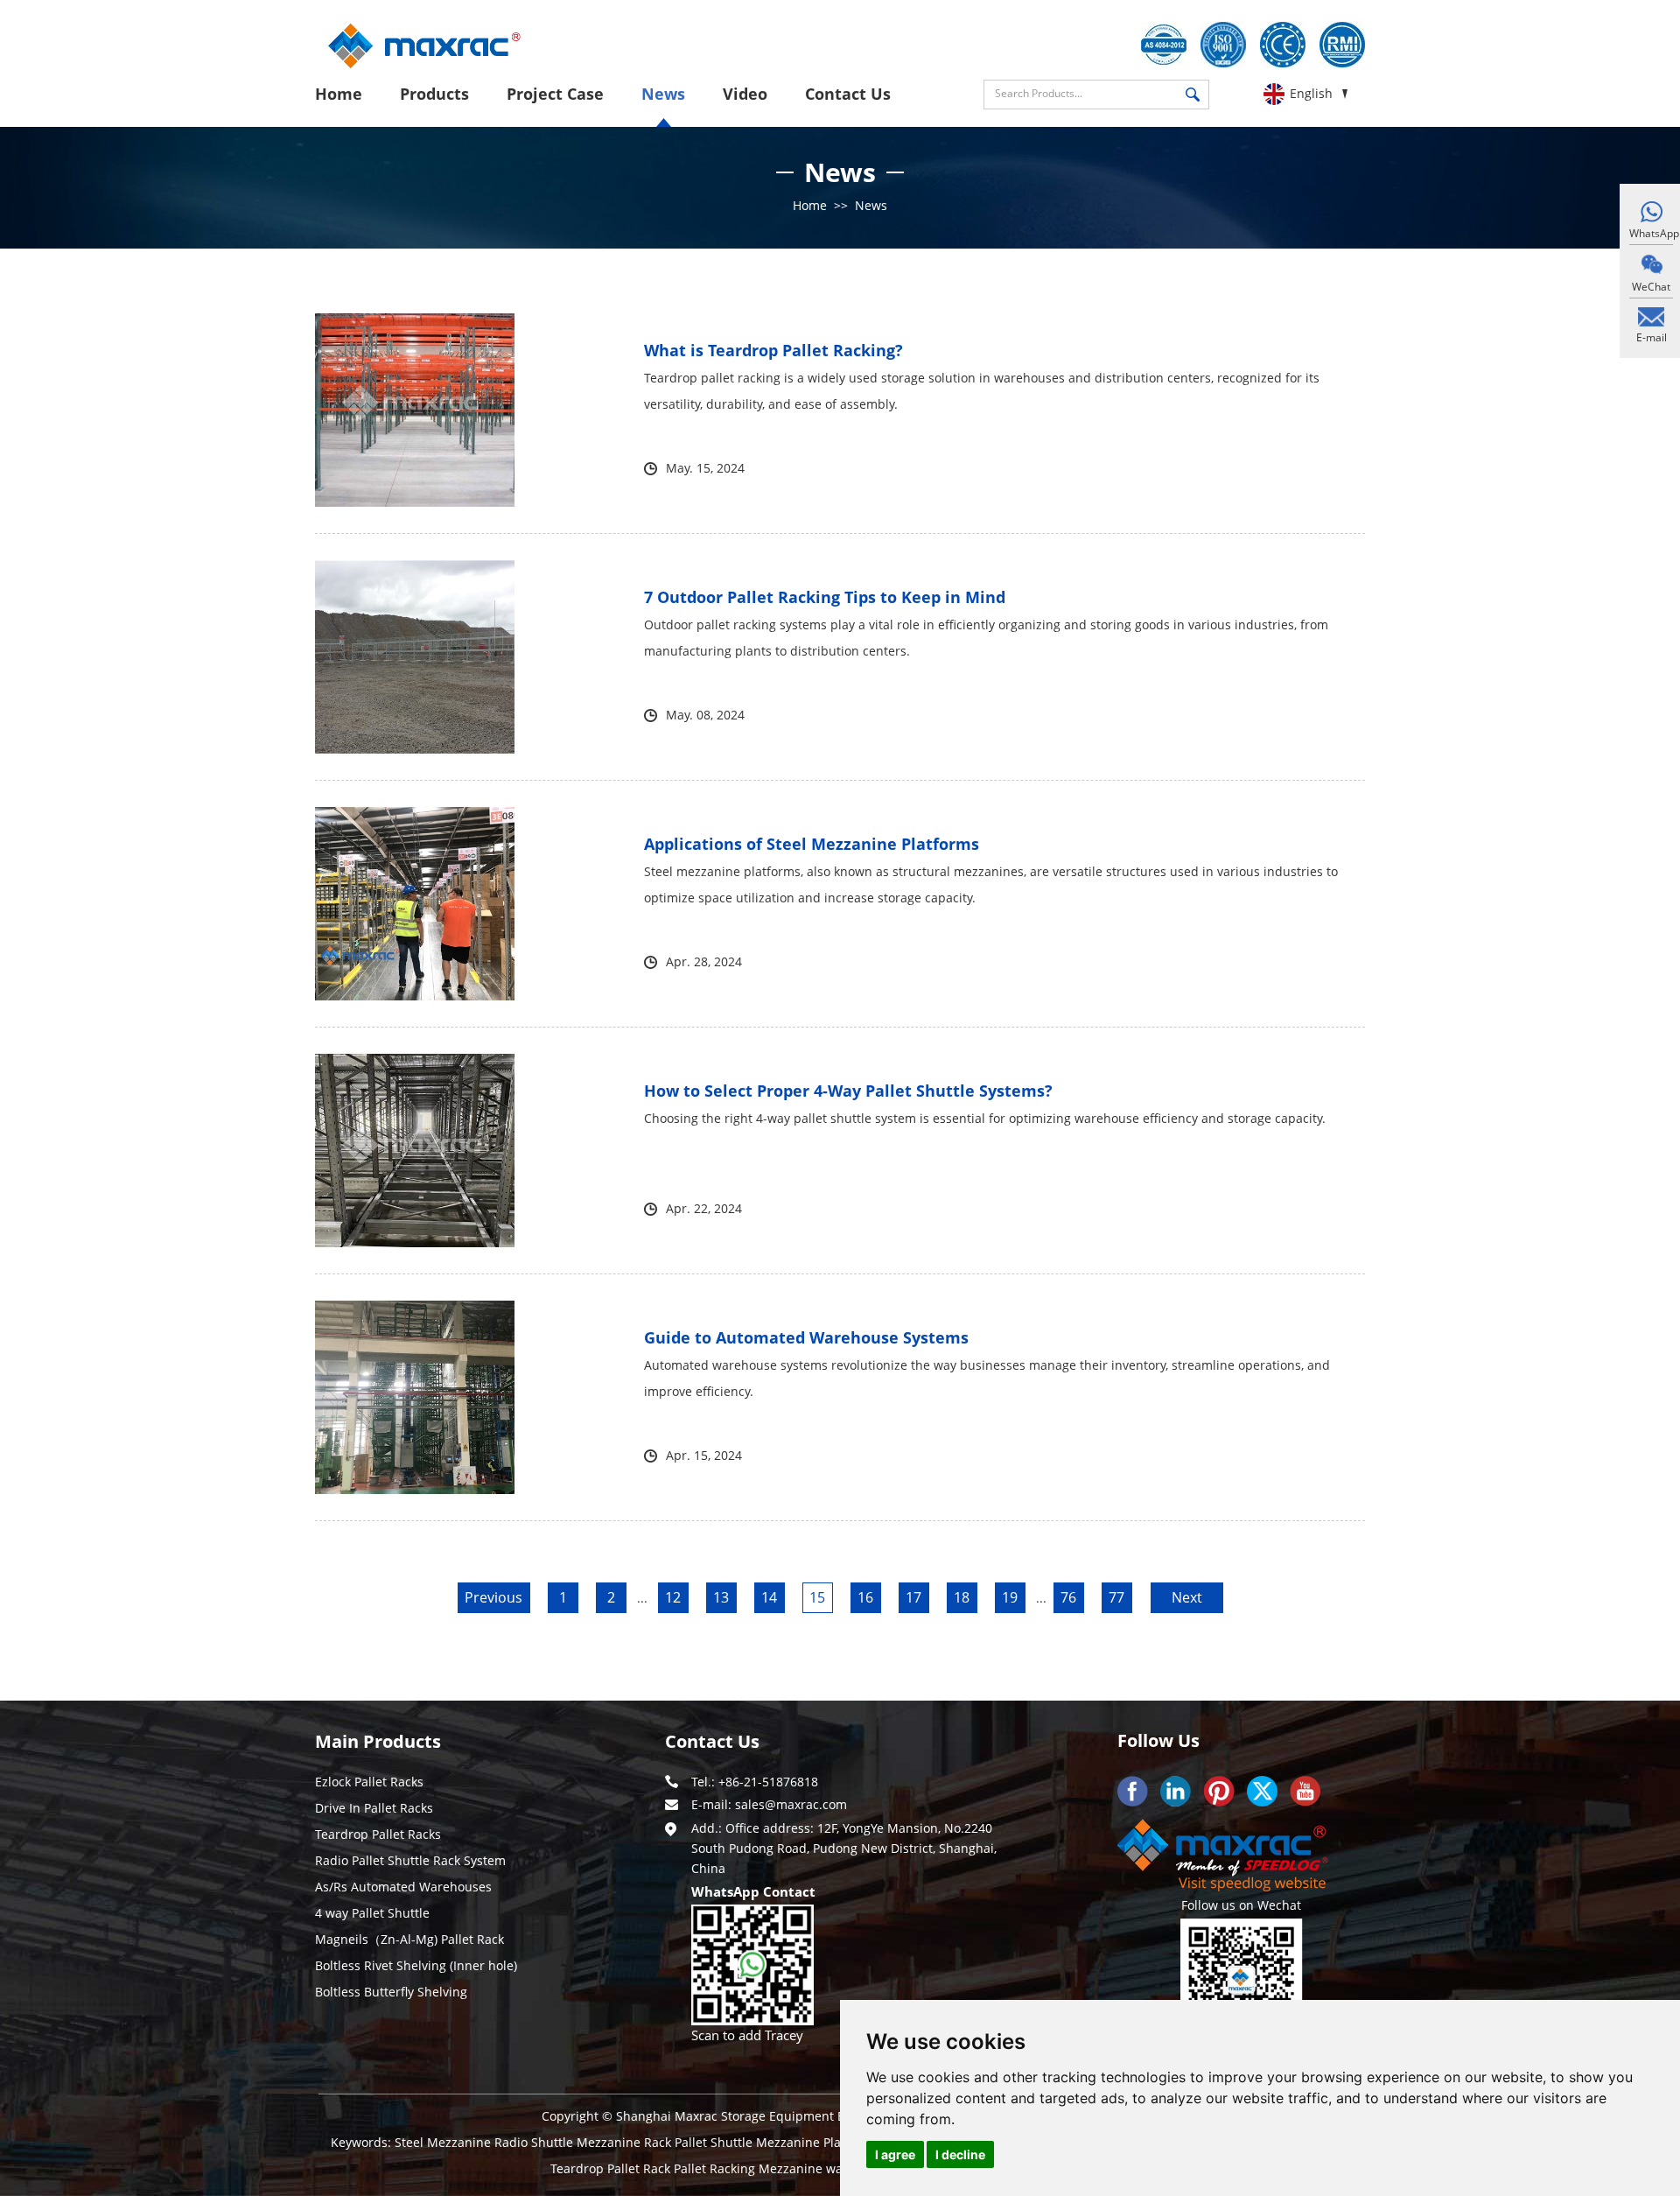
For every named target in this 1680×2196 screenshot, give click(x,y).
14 (769, 1597)
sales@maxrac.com (791, 1804)
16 (865, 1597)
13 (721, 1597)
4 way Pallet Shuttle (372, 1913)
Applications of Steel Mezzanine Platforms (812, 844)
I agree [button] (895, 2154)
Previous (493, 1597)
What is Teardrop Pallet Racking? (773, 350)
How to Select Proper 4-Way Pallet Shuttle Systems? (848, 1091)
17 (913, 1597)
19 (1010, 1597)
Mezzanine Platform (816, 2142)
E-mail (1652, 337)
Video (745, 94)
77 (1116, 1597)
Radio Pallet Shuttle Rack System (410, 1860)
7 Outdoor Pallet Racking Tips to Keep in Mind (825, 597)
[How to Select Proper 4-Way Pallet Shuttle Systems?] (415, 1151)
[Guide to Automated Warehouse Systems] (415, 1397)
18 (962, 1597)
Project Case (555, 94)
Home (339, 94)
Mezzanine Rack (626, 2142)
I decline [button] (960, 2154)
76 (1068, 1597)
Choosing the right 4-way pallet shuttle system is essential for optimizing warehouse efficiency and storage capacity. (985, 1118)
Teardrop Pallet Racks (378, 1834)
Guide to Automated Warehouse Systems (806, 1337)
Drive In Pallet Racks (374, 1808)
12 (673, 1597)
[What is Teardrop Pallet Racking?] (415, 410)
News (663, 94)
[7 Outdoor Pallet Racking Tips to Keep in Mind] (415, 657)
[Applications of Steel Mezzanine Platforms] (415, 904)
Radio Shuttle (535, 2142)
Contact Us (848, 94)
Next (1187, 1597)
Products (434, 94)
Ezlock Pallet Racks (369, 1782)
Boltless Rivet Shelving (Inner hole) (416, 1965)
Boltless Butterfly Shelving (391, 1992)
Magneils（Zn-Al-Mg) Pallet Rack (409, 1939)
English (1311, 93)
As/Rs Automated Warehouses (403, 1887)
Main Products (378, 1741)
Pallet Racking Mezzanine (750, 2168)
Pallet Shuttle (715, 2142)
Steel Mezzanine (444, 2142)
